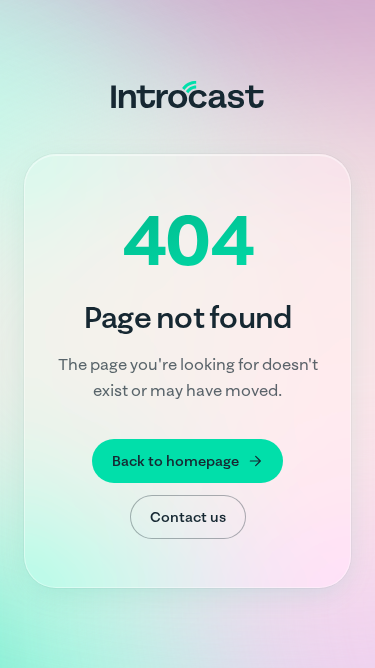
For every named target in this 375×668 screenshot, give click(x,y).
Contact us (188, 517)
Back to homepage (175, 461)
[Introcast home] (187, 94)
